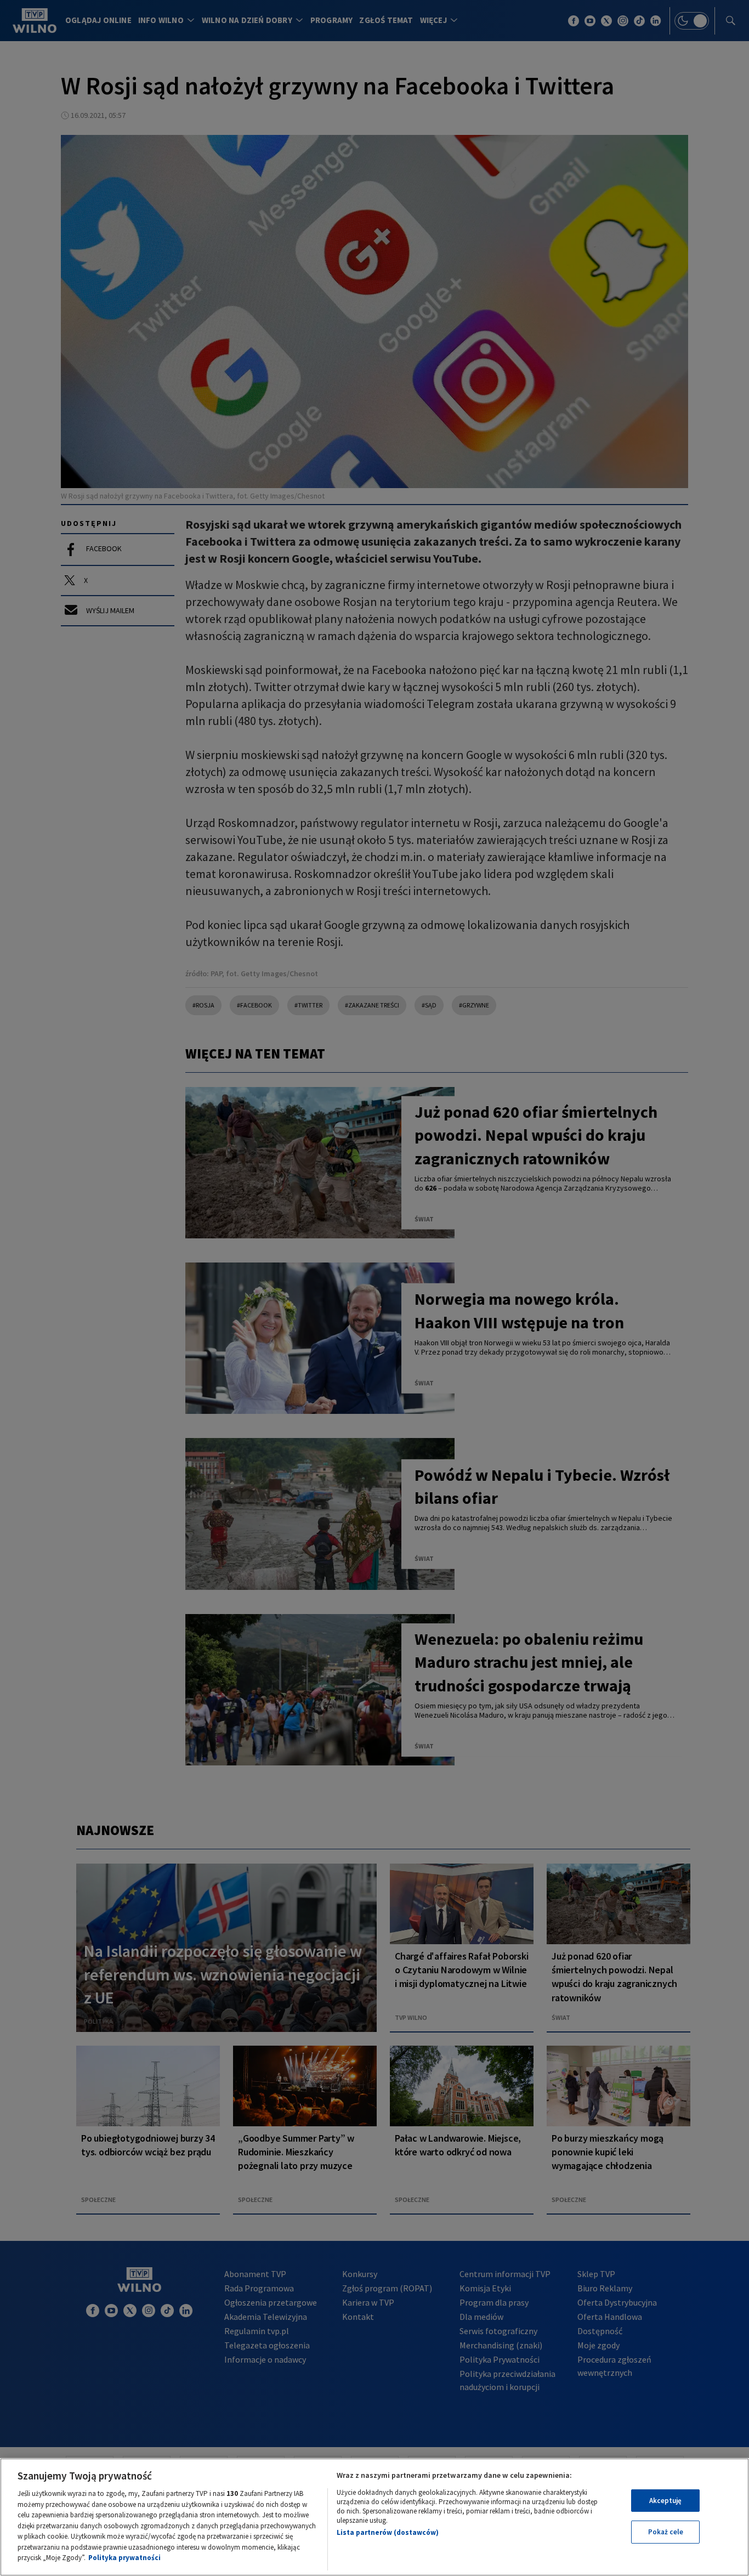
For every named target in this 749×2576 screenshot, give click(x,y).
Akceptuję (665, 2501)
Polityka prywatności (124, 2558)
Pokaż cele (666, 2532)
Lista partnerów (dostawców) (388, 2532)
